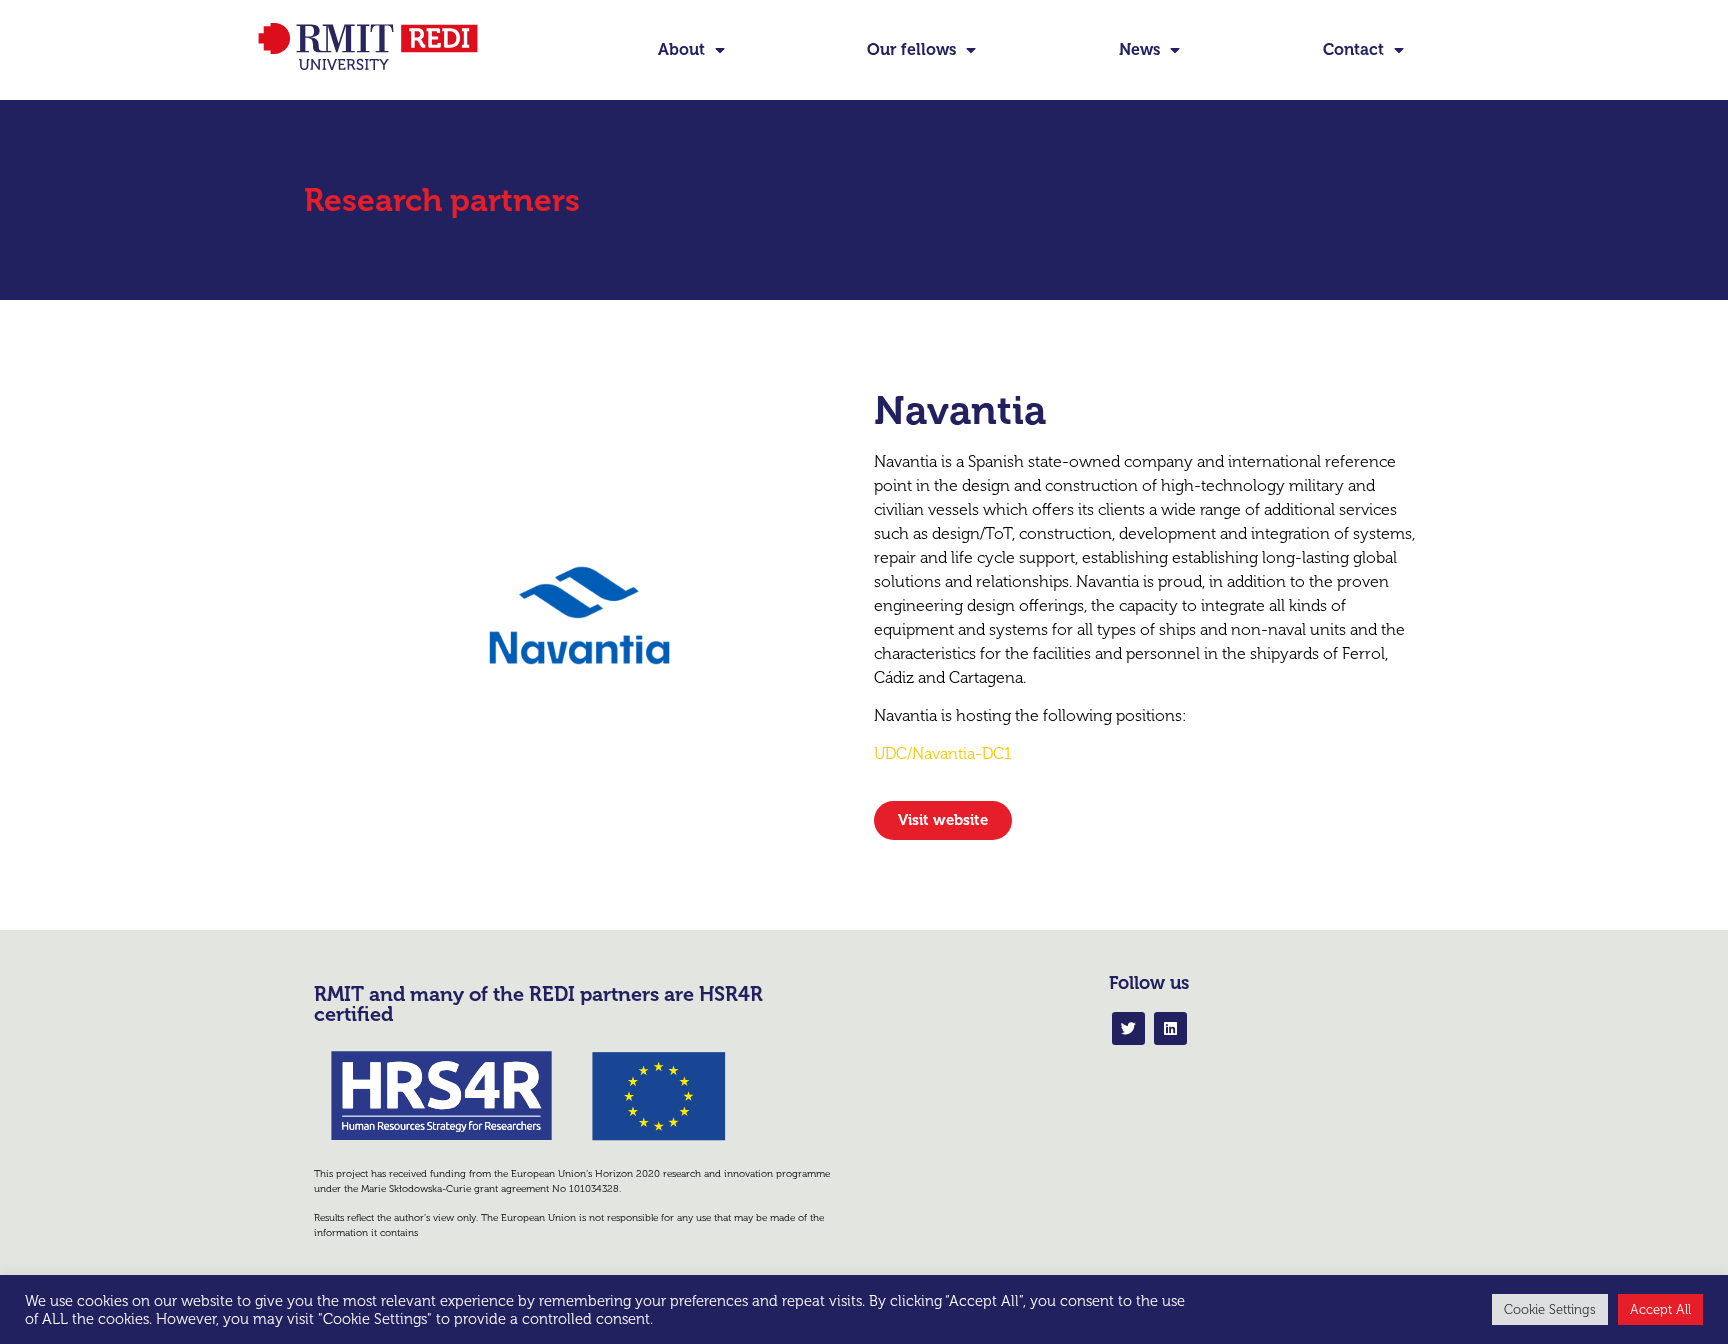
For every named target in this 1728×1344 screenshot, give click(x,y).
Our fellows (911, 49)
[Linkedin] (1170, 1028)
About (681, 49)
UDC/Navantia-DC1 (943, 753)
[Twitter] (1128, 1028)
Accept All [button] (1660, 1309)
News (1139, 49)
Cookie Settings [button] (1550, 1309)
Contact (1353, 49)
